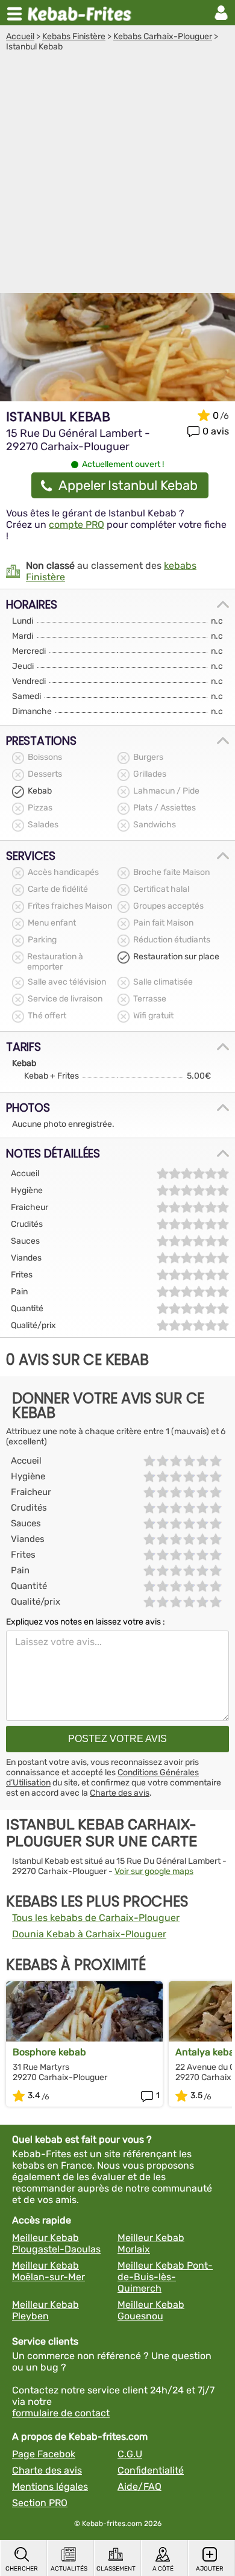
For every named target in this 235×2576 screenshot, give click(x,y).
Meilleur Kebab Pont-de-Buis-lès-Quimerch (165, 2277)
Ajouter (210, 2569)
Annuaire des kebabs (82, 13)
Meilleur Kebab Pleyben (45, 2310)
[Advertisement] (117, 175)
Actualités (69, 2569)
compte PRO (77, 525)
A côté (163, 2569)
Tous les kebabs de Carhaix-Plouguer (96, 1918)
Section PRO (40, 2503)
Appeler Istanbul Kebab (128, 485)
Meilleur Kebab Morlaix (151, 2243)
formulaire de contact (61, 2413)
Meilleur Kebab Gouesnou (151, 2310)
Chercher (22, 2569)
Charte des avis (120, 1793)
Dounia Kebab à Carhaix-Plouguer (89, 1934)
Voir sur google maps (154, 1871)
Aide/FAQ (139, 2487)
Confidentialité (151, 2470)
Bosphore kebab (49, 2052)
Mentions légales (50, 2487)
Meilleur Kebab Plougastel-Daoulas (56, 2243)
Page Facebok (44, 2454)
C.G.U (130, 2454)
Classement (116, 2569)
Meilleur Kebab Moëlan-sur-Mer (49, 2271)
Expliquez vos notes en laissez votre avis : (86, 1622)
